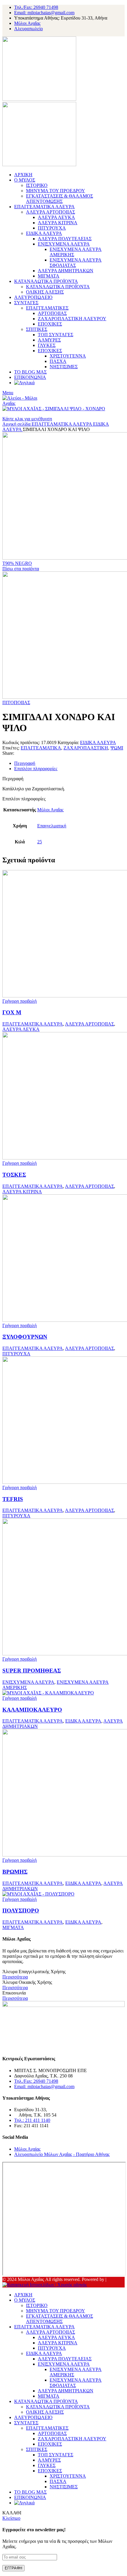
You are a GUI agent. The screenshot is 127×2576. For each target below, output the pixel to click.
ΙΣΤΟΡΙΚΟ (37, 185)
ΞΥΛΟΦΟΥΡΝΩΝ (25, 1337)
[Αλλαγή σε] (24, 383)
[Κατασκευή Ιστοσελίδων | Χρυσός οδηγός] (45, 2285)
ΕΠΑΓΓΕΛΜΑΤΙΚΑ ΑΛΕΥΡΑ (62, 424)
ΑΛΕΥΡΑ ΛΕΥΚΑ (56, 217)
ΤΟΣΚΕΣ (14, 1175)
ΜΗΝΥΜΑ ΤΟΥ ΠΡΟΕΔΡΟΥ (56, 191)
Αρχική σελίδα (17, 424)
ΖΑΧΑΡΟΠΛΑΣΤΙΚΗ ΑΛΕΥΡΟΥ (72, 319)
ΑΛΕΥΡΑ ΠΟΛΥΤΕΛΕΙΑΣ (65, 239)
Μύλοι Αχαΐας (50, 810)
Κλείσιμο (11, 2518)
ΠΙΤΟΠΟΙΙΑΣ (16, 703)
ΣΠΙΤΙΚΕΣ (37, 329)
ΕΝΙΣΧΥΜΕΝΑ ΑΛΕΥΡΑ (64, 244)
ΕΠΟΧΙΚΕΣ (50, 324)
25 (40, 842)
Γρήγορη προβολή (19, 1001)
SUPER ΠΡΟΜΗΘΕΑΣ (32, 1671)
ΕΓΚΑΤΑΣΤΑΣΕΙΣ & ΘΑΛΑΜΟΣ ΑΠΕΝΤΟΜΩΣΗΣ (60, 199)
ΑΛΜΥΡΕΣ (49, 340)
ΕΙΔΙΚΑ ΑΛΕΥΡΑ (44, 233)
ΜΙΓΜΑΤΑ (49, 276)
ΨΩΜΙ (117, 748)
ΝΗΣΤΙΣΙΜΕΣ (64, 367)
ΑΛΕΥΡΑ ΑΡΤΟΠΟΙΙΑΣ (51, 212)
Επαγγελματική (52, 826)
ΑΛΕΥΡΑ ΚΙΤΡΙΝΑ (58, 223)
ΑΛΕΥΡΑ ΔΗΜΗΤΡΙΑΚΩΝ (66, 271)
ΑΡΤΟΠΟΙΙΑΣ (52, 313)
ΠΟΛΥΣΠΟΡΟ (21, 1911)
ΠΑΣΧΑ (58, 361)
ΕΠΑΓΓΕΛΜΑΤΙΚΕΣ (47, 308)
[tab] (69, 763)
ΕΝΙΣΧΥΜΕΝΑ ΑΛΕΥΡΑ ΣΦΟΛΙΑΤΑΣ (76, 263)
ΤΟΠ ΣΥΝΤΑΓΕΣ (56, 335)
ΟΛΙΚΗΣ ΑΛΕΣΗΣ (45, 292)
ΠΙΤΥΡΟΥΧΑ (52, 228)
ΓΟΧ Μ (12, 1012)
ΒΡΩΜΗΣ (15, 1872)
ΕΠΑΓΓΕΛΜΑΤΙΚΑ (41, 748)
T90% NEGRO (17, 563)
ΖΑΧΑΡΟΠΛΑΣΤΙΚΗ (86, 748)
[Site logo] (39, 99)
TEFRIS (13, 1499)
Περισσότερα (15, 1977)
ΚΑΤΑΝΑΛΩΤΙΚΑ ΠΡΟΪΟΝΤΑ (58, 287)
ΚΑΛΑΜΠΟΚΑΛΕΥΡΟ (32, 1710)
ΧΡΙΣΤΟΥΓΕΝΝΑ (68, 356)
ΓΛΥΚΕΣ (47, 345)
